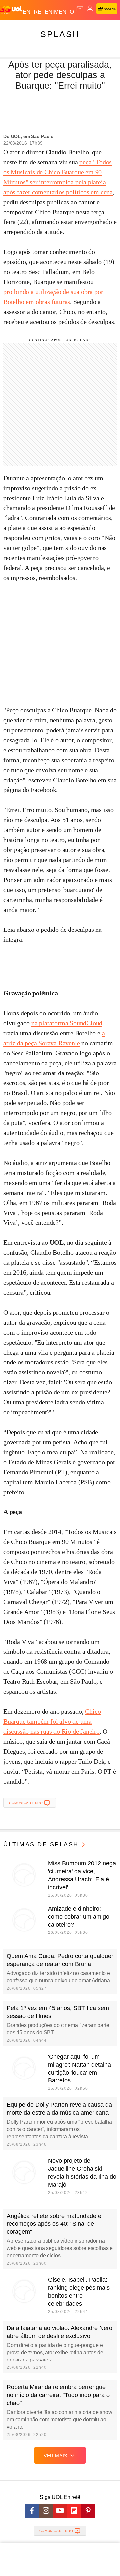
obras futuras (53, 302)
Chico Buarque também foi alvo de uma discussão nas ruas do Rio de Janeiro (52, 1721)
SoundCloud (86, 1023)
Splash (60, 34)
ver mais (55, 2456)
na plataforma (50, 1023)
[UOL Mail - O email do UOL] (80, 9)
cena (107, 192)
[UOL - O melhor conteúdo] (11, 10)
